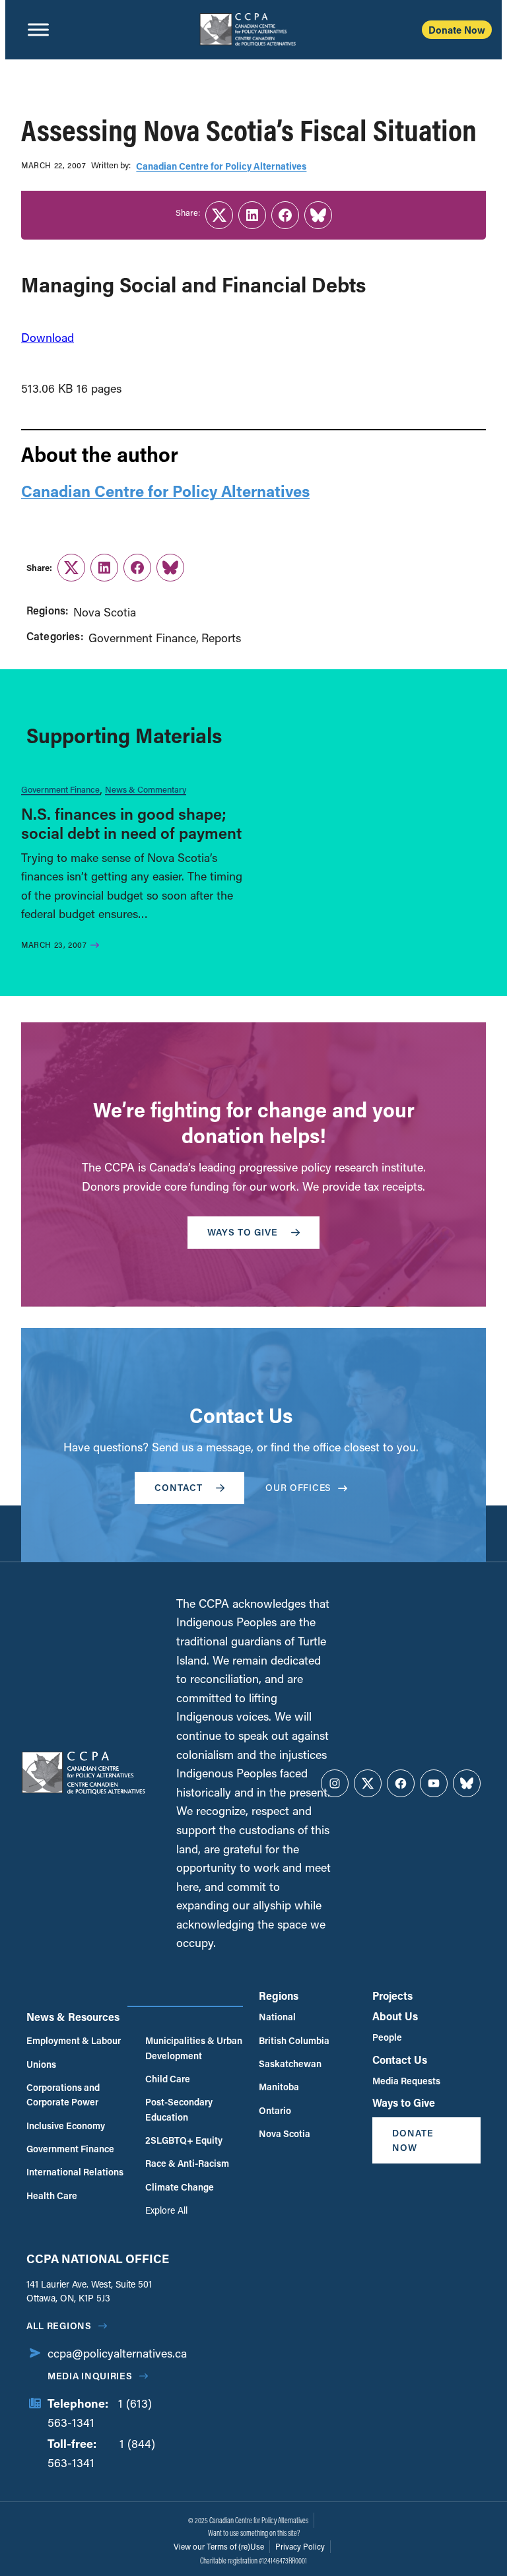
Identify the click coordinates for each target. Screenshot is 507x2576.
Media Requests (406, 2081)
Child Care (168, 2079)
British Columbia (294, 2040)
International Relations (75, 2172)
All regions (59, 2326)
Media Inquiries (90, 2376)
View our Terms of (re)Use (219, 2546)
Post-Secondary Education (179, 2109)
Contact (179, 1487)
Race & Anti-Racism (187, 2163)
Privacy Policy (300, 2546)
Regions (279, 1996)
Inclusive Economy (66, 2126)
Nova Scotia (105, 612)
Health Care (52, 2196)
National (277, 2017)
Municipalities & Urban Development (194, 2048)
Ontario (275, 2110)
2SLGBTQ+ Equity (184, 2140)
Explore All (166, 2210)
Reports (221, 638)
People (387, 2037)
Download (48, 337)
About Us (395, 2016)
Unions (41, 2064)
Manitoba (279, 2087)
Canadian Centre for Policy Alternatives (221, 166)
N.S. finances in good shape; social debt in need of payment (131, 823)
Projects (392, 1996)
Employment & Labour (74, 2040)
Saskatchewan (290, 2064)
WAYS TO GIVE (243, 1232)
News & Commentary (146, 789)
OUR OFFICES (298, 1487)
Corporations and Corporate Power (63, 2095)
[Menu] (38, 30)
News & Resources (73, 2017)
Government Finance (142, 638)
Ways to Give (404, 2102)
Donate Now (457, 30)
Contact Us (400, 2060)
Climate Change (180, 2187)
